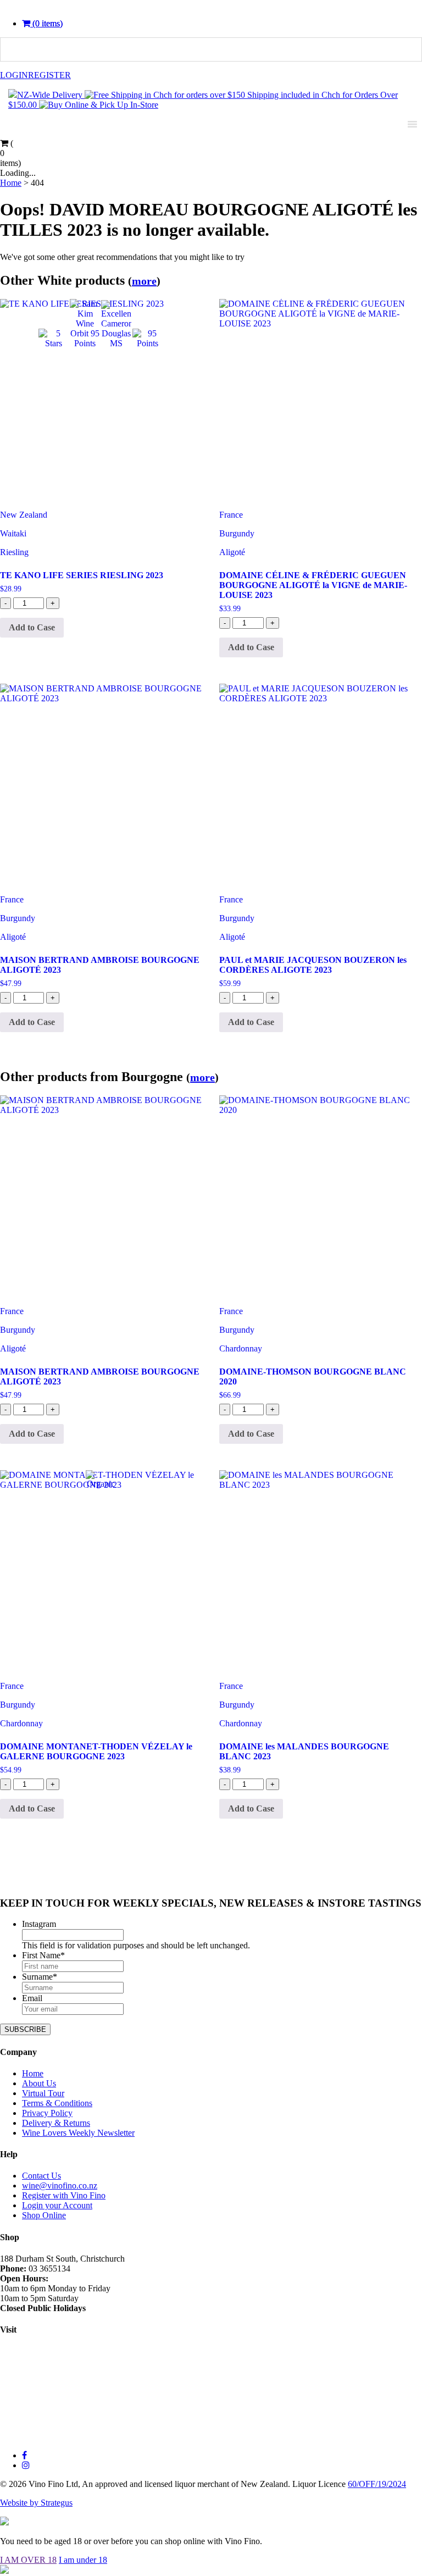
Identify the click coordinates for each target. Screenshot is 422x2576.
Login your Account (57, 2205)
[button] (42, 23)
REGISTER (49, 75)
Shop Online (44, 2215)
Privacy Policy (47, 2113)
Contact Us (41, 2176)
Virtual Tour (43, 2093)
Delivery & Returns (56, 2123)
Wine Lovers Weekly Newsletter (78, 2133)
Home (33, 2073)
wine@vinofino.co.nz (60, 2186)
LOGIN (14, 75)
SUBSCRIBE (25, 2029)
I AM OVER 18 (28, 2560)
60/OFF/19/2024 (377, 2484)
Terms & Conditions (57, 2103)
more (144, 281)
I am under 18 (83, 2560)
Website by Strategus (36, 2503)
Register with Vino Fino (64, 2195)
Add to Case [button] (32, 627)
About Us (39, 2083)
